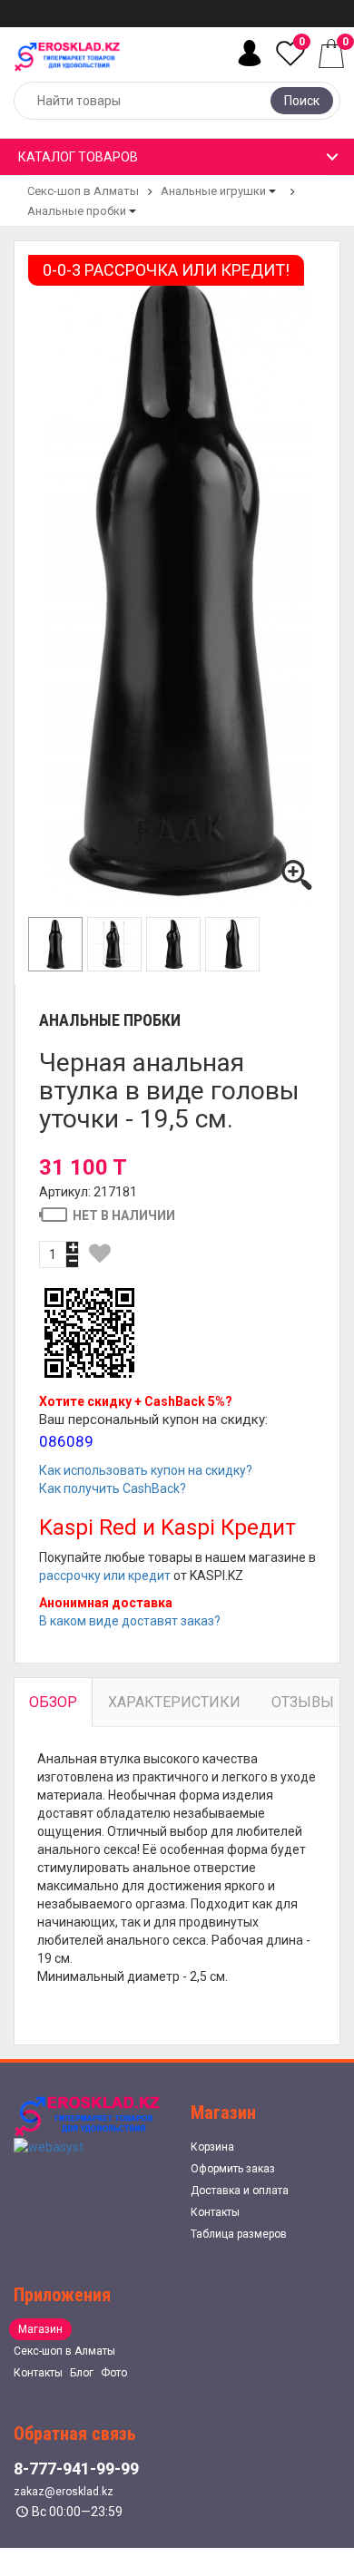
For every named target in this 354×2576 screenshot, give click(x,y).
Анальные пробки (77, 211)
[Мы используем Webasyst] (49, 2146)
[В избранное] (100, 1254)
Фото (114, 2373)
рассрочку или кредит (105, 1576)
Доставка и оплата (240, 2191)
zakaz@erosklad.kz (64, 2492)
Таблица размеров (239, 2234)
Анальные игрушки (213, 191)
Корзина (212, 2147)
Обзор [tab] (53, 1702)
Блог (82, 2373)
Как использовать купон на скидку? (146, 1470)
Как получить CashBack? (113, 1488)
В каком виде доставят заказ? (130, 1621)
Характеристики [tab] (174, 1702)
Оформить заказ (233, 2169)
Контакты (215, 2212)
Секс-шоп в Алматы (83, 191)
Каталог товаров (78, 157)
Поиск (302, 101)
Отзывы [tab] (303, 1702)
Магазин (40, 2329)
